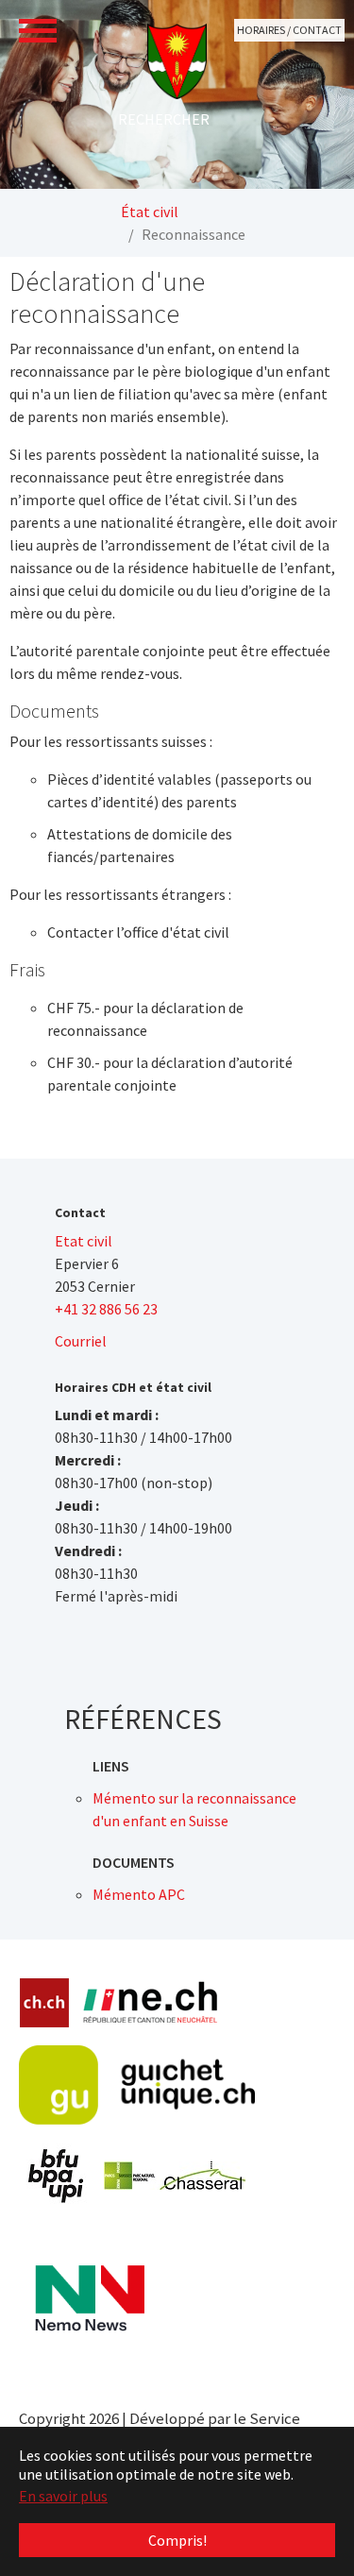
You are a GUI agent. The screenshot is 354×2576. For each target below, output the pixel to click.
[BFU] (57, 2176)
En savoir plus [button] (63, 2496)
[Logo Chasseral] (175, 2176)
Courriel (81, 1341)
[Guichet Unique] (137, 2085)
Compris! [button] (177, 2540)
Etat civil (84, 1241)
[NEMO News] (90, 2298)
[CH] (45, 2003)
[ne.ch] (150, 2003)
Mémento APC (139, 1894)
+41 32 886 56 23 (106, 1309)
